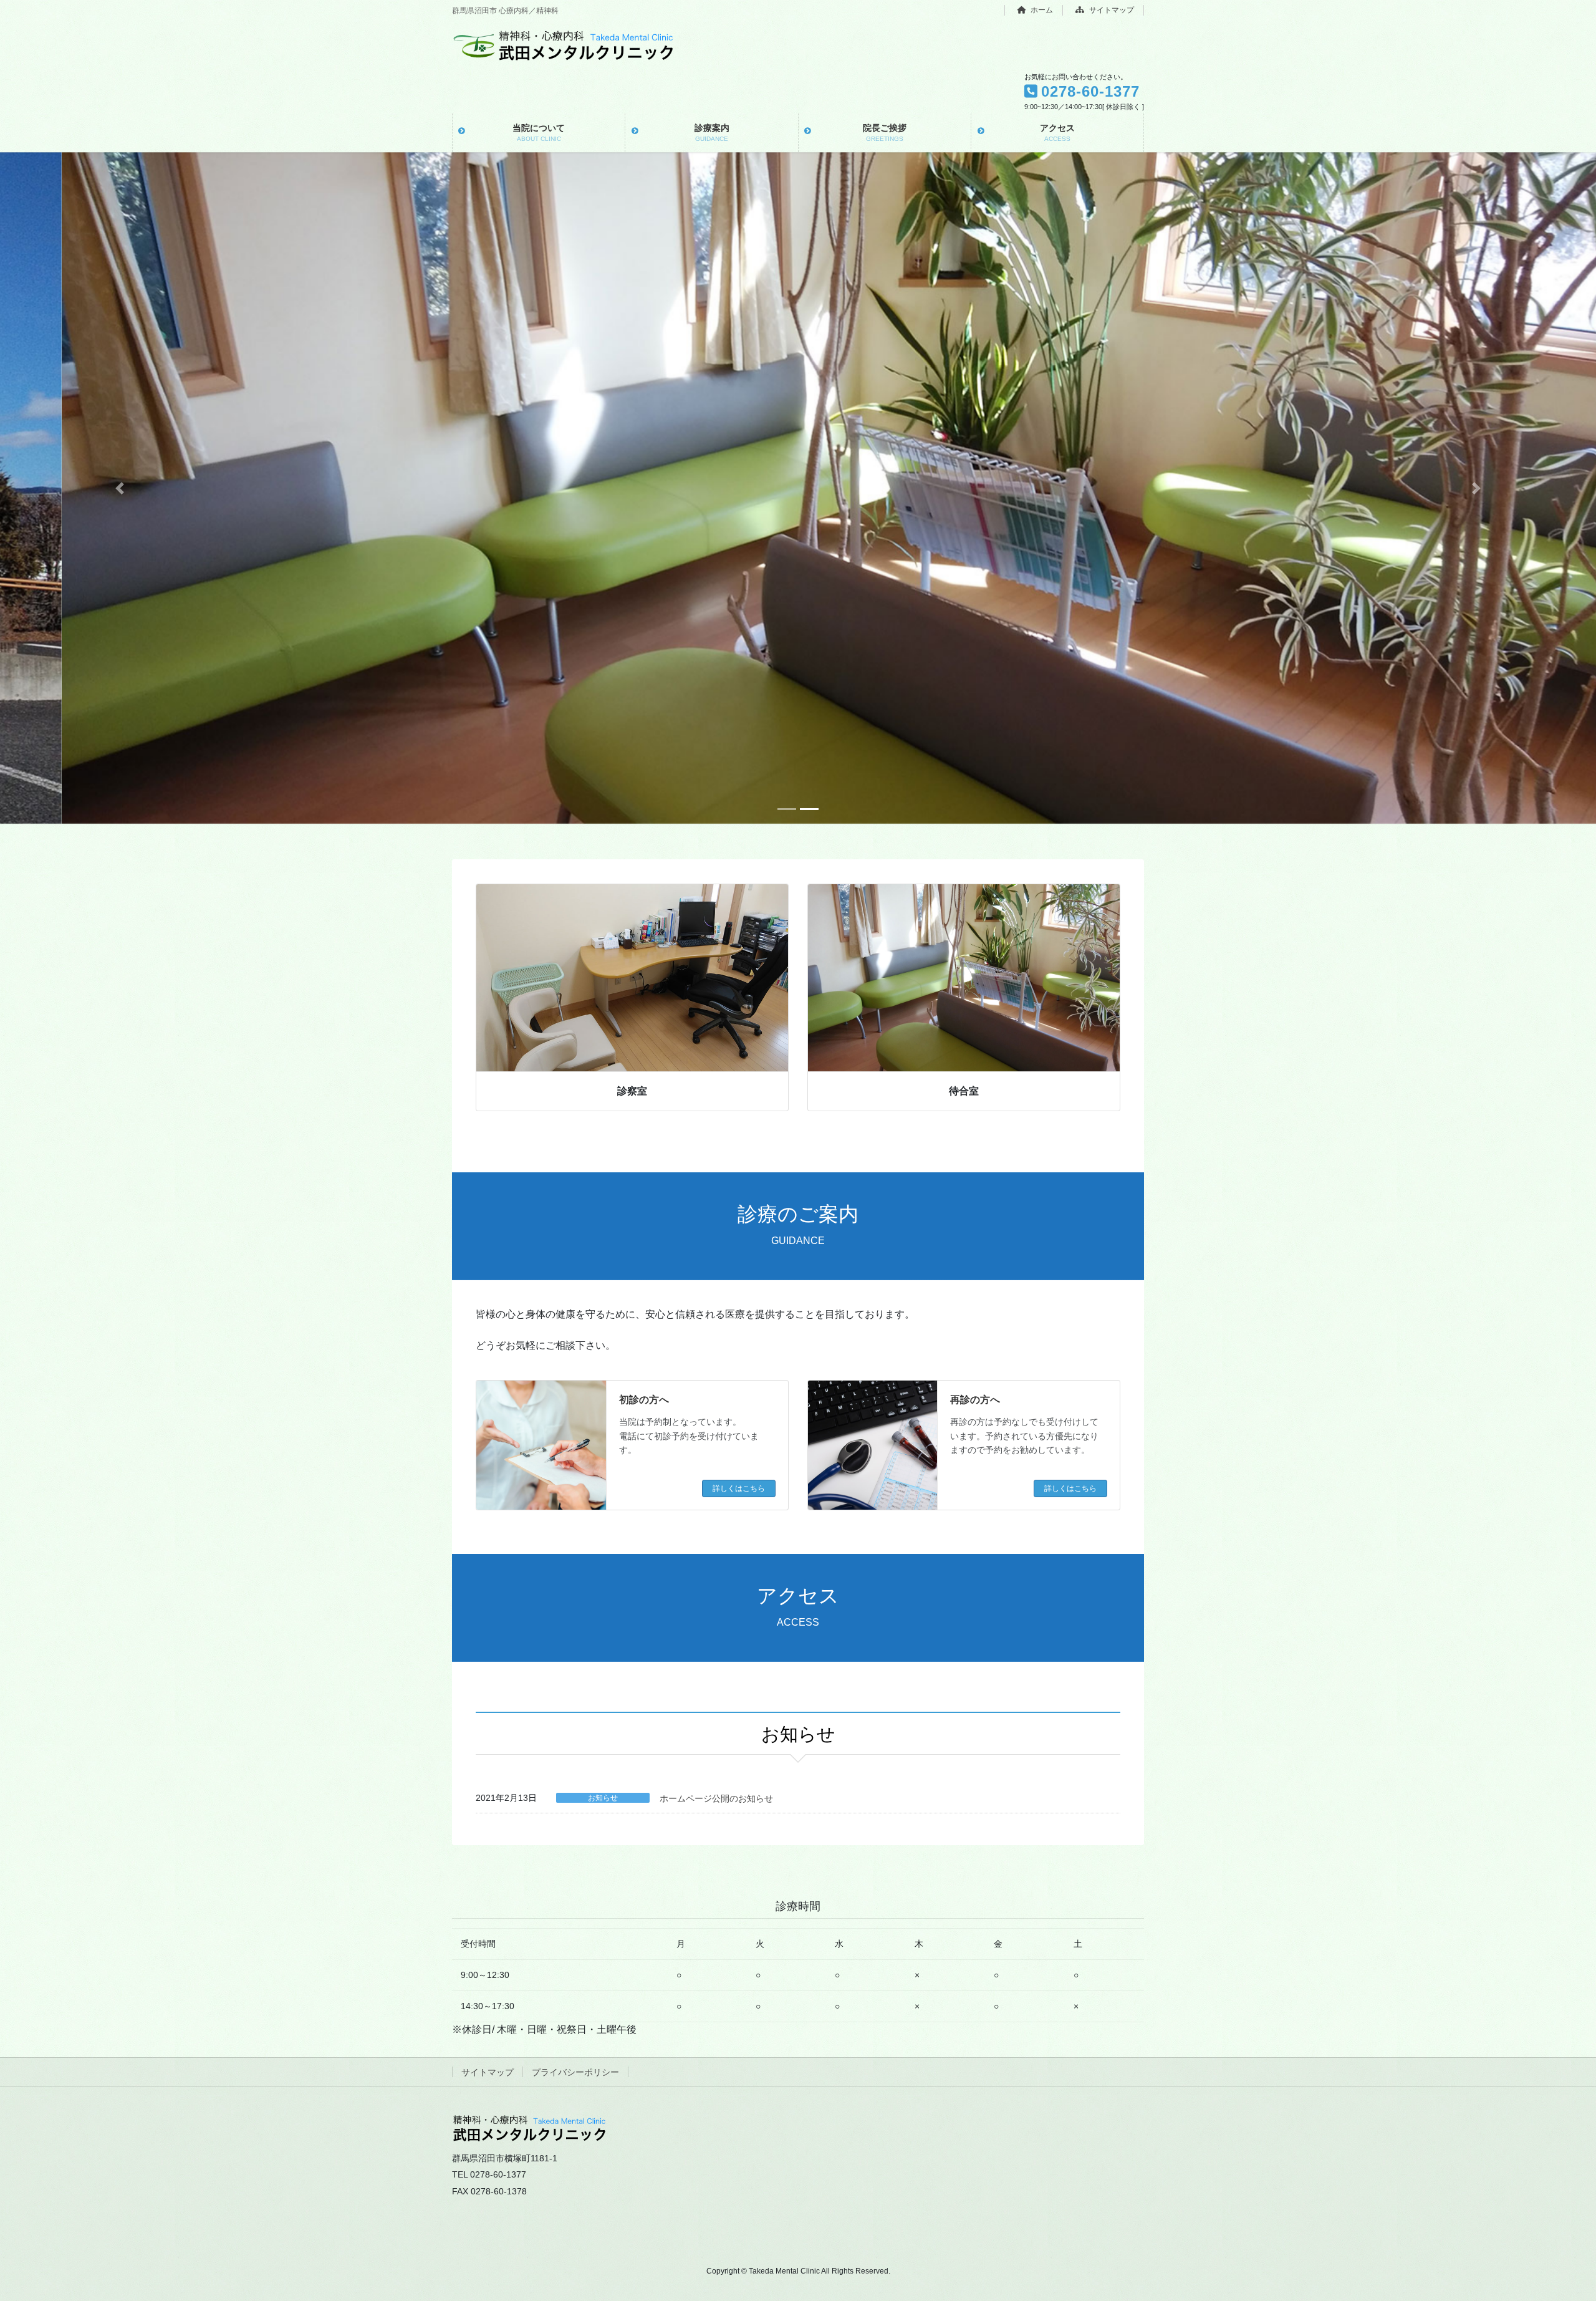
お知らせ (603, 1798)
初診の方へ (644, 1400)
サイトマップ (1111, 10)
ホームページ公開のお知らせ (716, 1798)
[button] (120, 488)
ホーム (1041, 10)
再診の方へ (975, 1400)
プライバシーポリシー (575, 2072)
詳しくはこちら (739, 1488)
